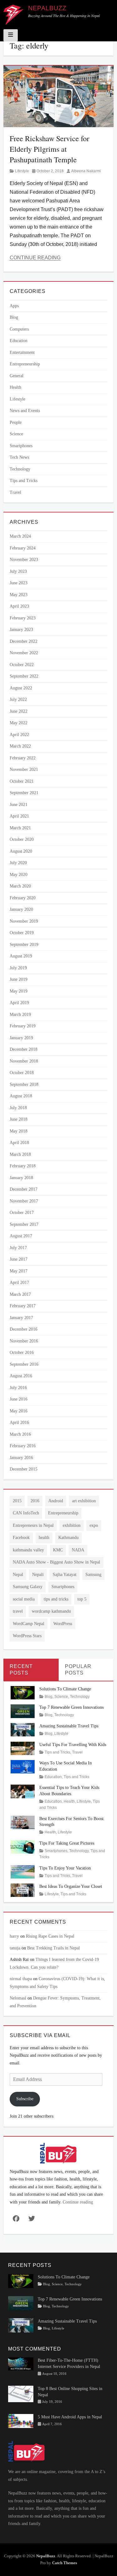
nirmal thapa (21, 1979)
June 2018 (19, 1119)
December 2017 (24, 1189)
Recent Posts (21, 1670)
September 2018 (24, 1084)
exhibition (72, 1525)
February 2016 (23, 1446)
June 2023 (19, 583)
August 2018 (21, 1096)
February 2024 (23, 548)
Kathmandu (68, 1538)
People (16, 422)
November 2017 (24, 1201)
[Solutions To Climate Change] (23, 1692)
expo (94, 1525)
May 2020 (19, 875)
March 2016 (20, 1434)
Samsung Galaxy (28, 1587)
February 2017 (23, 1306)
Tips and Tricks (24, 481)
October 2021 (22, 781)
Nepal (18, 1575)
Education (19, 341)
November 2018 (24, 1061)
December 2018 (24, 1049)
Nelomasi (18, 1998)
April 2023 (19, 606)
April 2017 (19, 1283)
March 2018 (20, 1154)
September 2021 (24, 793)
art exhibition (84, 1501)
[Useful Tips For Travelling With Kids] (23, 1748)
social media (24, 1599)
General (17, 376)
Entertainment (22, 352)
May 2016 (19, 1411)
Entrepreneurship (25, 364)
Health (15, 387)
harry (14, 1936)
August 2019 (21, 956)
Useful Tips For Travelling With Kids (73, 1745)
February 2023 (23, 618)
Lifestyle (22, 171)
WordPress (63, 1624)
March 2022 (20, 746)
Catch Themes (65, 2563)
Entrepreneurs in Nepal (33, 1525)
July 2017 (18, 1248)
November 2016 (24, 1341)
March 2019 (20, 1015)
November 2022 (24, 653)
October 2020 (22, 839)
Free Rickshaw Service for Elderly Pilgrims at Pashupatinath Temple (49, 149)
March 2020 (20, 886)
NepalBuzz (47, 8)
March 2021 (20, 828)
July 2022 (18, 700)
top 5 (82, 1599)
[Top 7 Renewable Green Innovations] (23, 1711)
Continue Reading (35, 258)
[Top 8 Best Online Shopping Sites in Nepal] (21, 2393)
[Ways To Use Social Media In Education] (23, 1766)
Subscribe (25, 2099)
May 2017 (19, 1271)
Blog (14, 317)
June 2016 (19, 1399)
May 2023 (19, 595)
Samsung (93, 1575)
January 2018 (21, 1178)
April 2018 (19, 1143)
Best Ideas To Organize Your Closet (71, 1886)
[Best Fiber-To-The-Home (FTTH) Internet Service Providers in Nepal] (21, 2363)
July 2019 (18, 968)
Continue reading (78, 2202)
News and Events (25, 411)
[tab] (31, 1670)
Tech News (19, 457)
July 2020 (18, 863)
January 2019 (21, 1038)
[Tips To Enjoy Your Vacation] (23, 1871)
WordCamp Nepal (29, 1624)
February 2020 (23, 898)
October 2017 (22, 1213)
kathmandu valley (28, 1550)
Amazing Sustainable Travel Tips (69, 1726)
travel (18, 1611)
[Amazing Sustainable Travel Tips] (23, 1729)
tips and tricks (56, 1599)
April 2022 (19, 735)
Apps (14, 306)
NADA (78, 1550)
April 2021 (19, 816)
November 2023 (24, 560)
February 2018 (23, 1166)
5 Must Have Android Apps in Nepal (70, 2417)
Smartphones (21, 446)
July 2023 (18, 571)
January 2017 (21, 1318)
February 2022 (23, 758)
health (44, 1538)
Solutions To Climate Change (65, 1689)
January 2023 (21, 630)
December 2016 (24, 1329)
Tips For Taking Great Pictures (67, 1843)
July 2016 (18, 1388)
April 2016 (19, 1422)
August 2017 (21, 1236)
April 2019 (19, 1003)
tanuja (15, 1948)
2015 (17, 1501)
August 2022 (21, 688)
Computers (19, 329)
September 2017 (24, 1224)
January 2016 (21, 1458)
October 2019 (22, 933)
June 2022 (19, 711)
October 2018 (22, 1073)
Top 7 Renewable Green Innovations (71, 1707)
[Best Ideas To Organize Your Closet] (23, 1890)
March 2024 (20, 536)
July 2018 (18, 1108)
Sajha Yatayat (65, 1575)
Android (56, 1501)
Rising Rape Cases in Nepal (50, 1936)
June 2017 (19, 1259)
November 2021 (24, 769)
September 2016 (24, 1364)
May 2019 (19, 991)
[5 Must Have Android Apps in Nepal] (21, 2421)
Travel (15, 492)
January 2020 (21, 909)
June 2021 (19, 805)
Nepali (38, 1575)
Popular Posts (78, 1670)
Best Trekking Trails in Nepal (54, 1948)
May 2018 (19, 1131)
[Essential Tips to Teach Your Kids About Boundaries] (23, 1791)
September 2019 (24, 945)
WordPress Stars (27, 1636)
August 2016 (21, 1376)
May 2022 (19, 723)
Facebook (21, 1538)
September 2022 (24, 676)
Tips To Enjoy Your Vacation (65, 1868)
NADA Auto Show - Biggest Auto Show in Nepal (56, 1562)
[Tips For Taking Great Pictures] (23, 1847)
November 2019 (24, 921)
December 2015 (24, 1469)
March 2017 (20, 1294)
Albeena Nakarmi (86, 171)
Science (16, 434)
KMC (58, 1550)
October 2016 (22, 1353)
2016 (35, 1501)
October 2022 (22, 665)
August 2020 (21, 851)
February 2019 (23, 1026)
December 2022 (24, 641)
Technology (20, 469)
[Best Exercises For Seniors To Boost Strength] (23, 1822)
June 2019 (19, 979)
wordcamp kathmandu (51, 1611)
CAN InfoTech (26, 1513)
